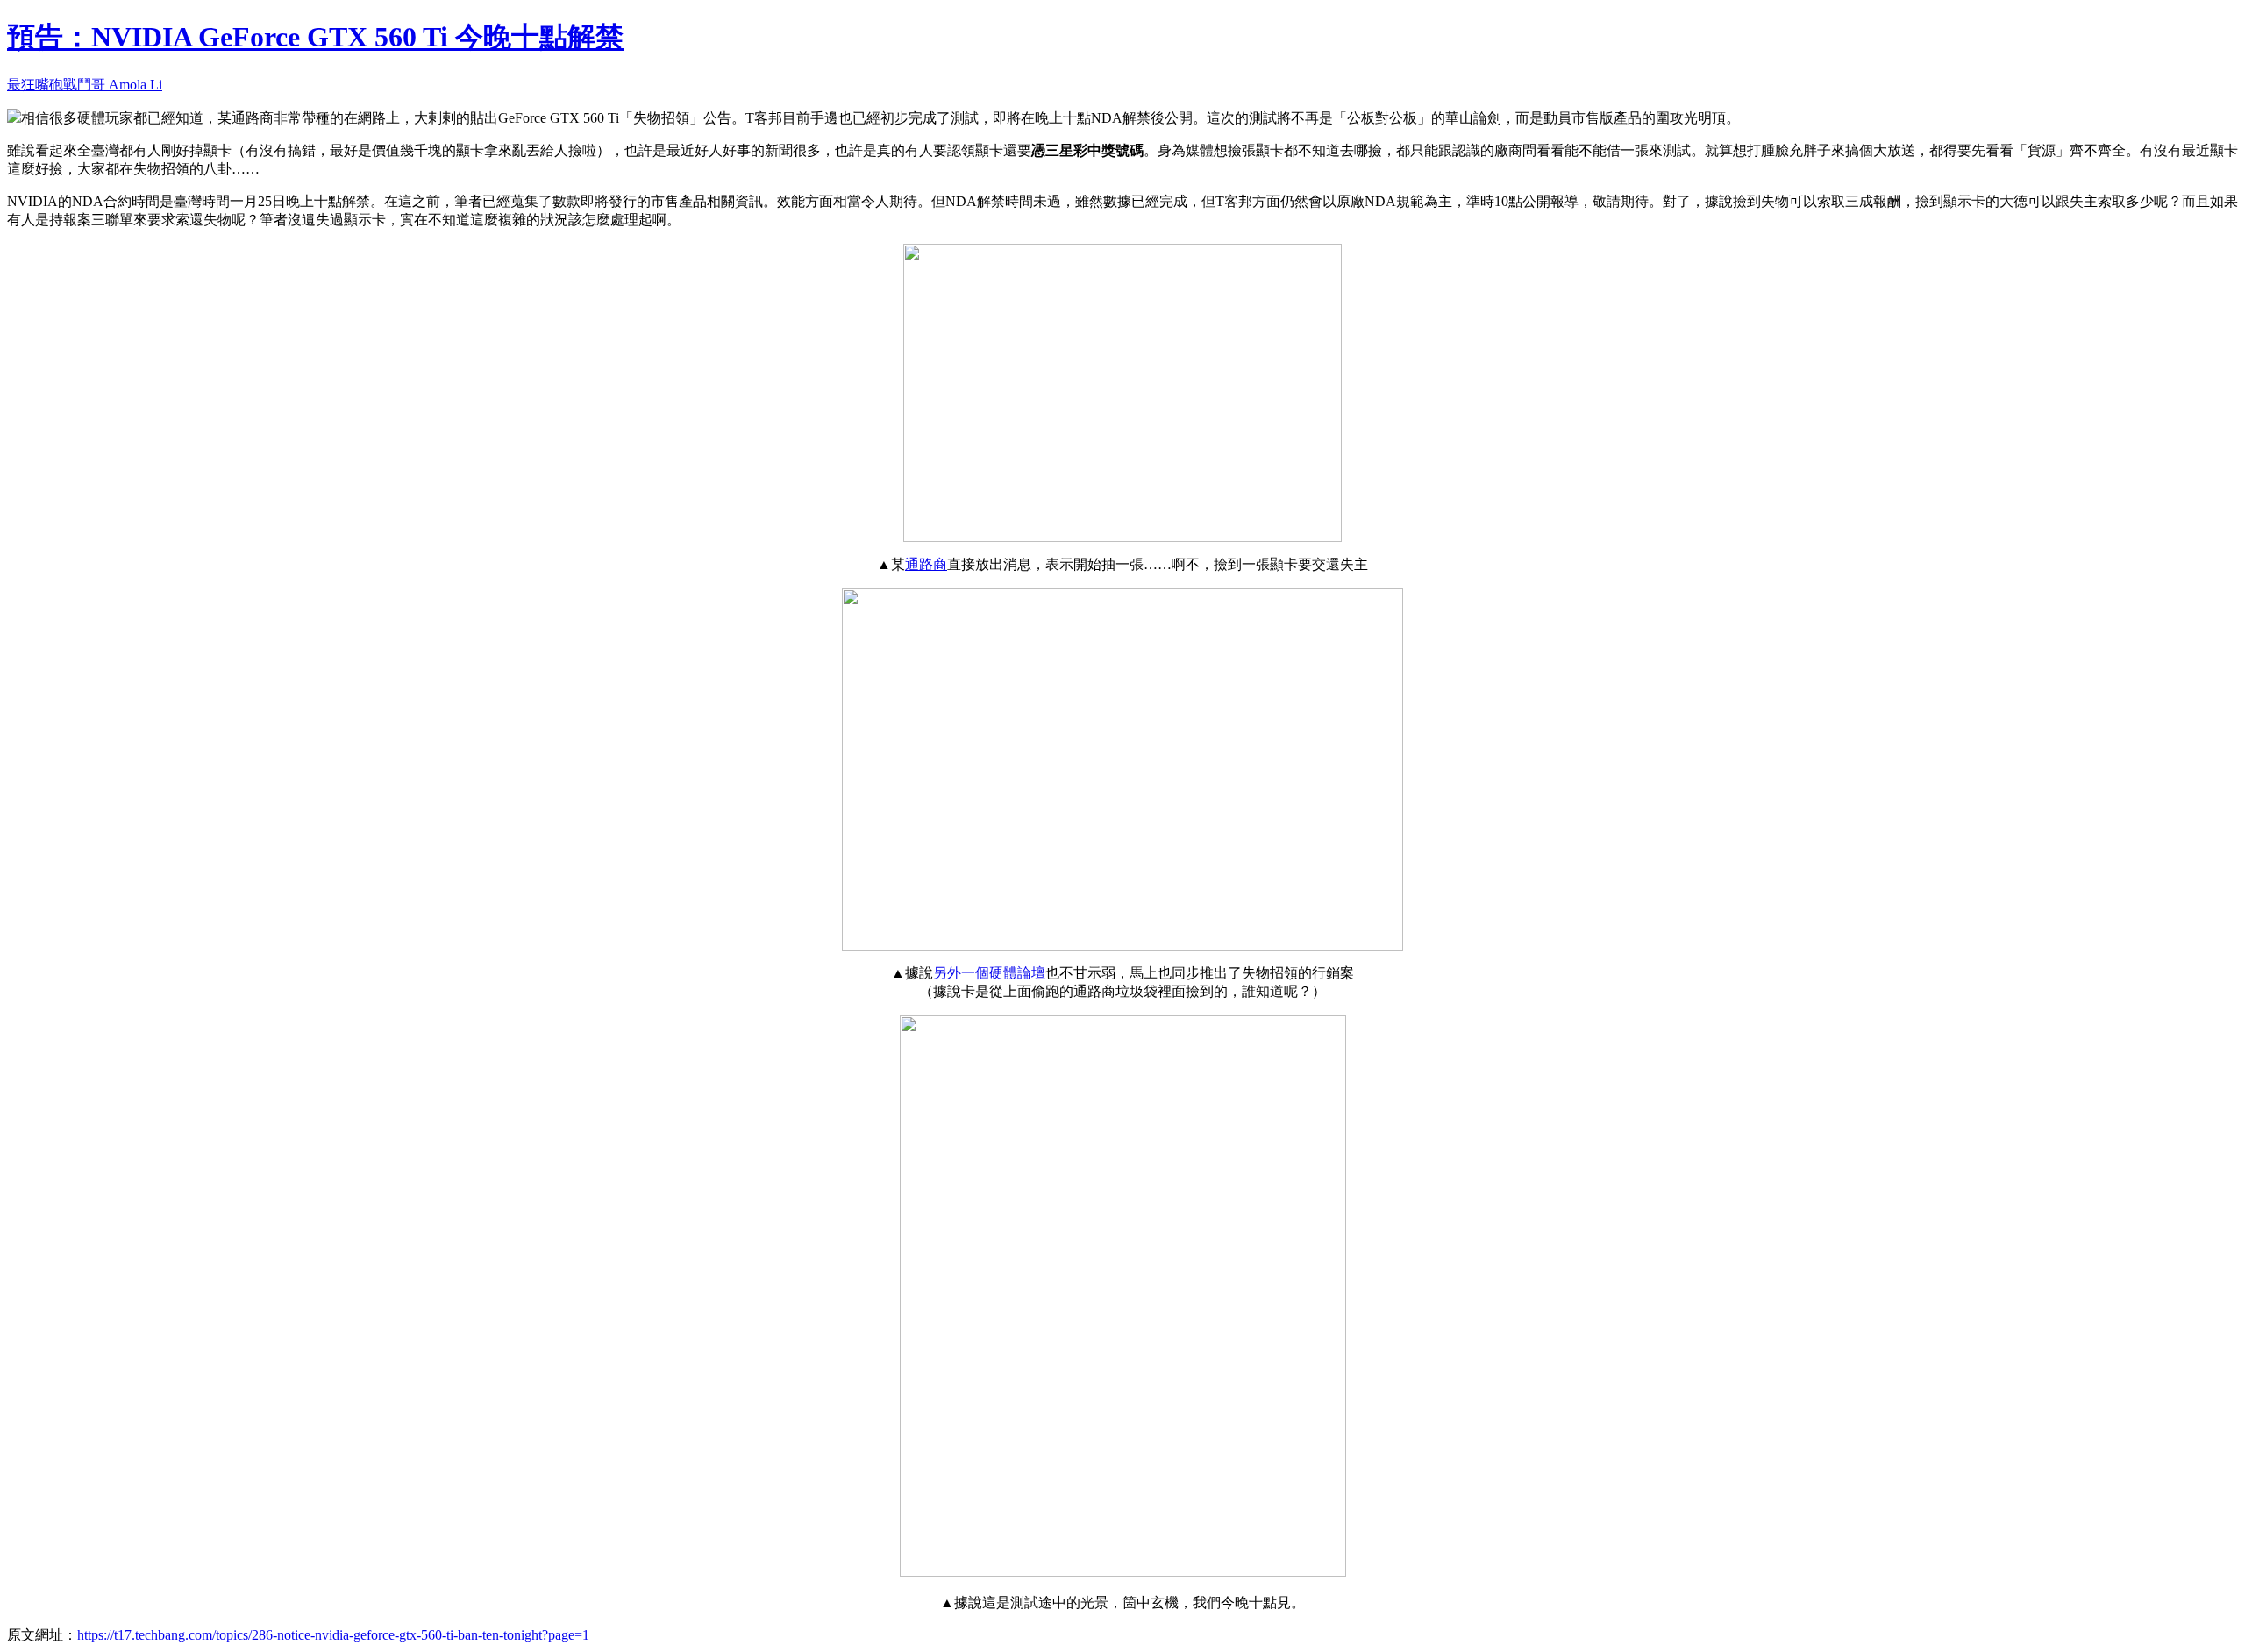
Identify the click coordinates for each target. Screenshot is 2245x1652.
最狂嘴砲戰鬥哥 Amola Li (85, 85)
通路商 (926, 564)
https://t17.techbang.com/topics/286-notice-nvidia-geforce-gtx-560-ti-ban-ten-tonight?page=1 (333, 1635)
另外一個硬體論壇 (989, 973)
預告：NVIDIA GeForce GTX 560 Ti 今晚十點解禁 (315, 37)
